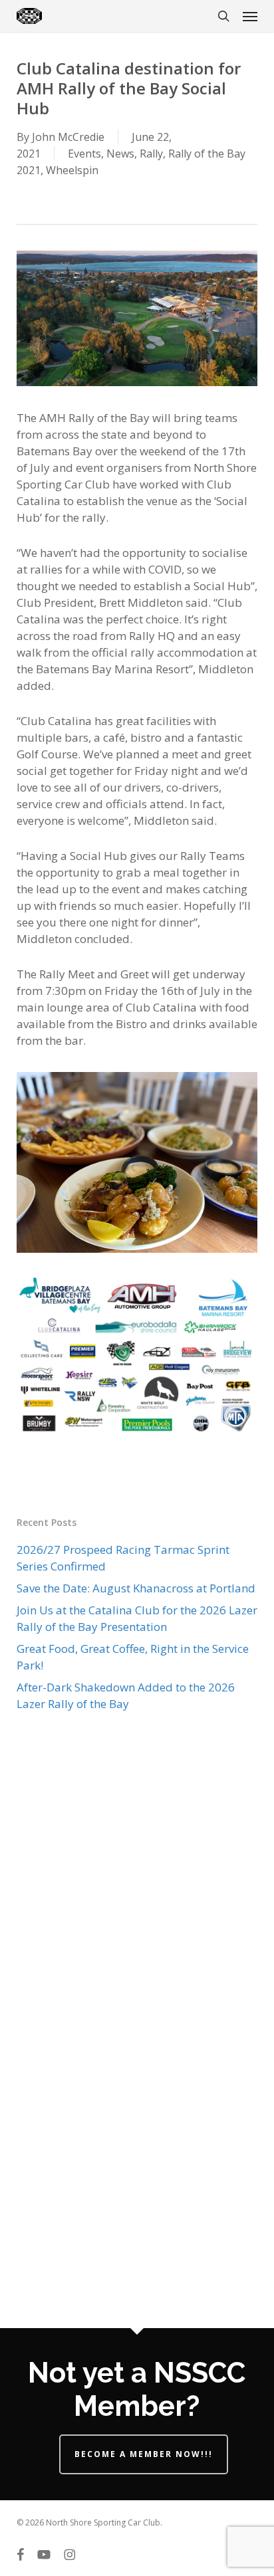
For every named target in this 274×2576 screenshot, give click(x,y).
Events (84, 154)
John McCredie (68, 137)
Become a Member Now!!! (144, 2454)
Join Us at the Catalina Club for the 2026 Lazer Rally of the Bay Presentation (137, 1618)
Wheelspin (72, 170)
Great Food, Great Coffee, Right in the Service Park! (133, 1657)
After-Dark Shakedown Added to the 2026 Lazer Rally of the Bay (126, 1695)
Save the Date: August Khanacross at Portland (136, 1588)
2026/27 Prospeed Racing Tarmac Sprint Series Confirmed (123, 1558)
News (120, 154)
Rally (151, 154)
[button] (250, 16)
